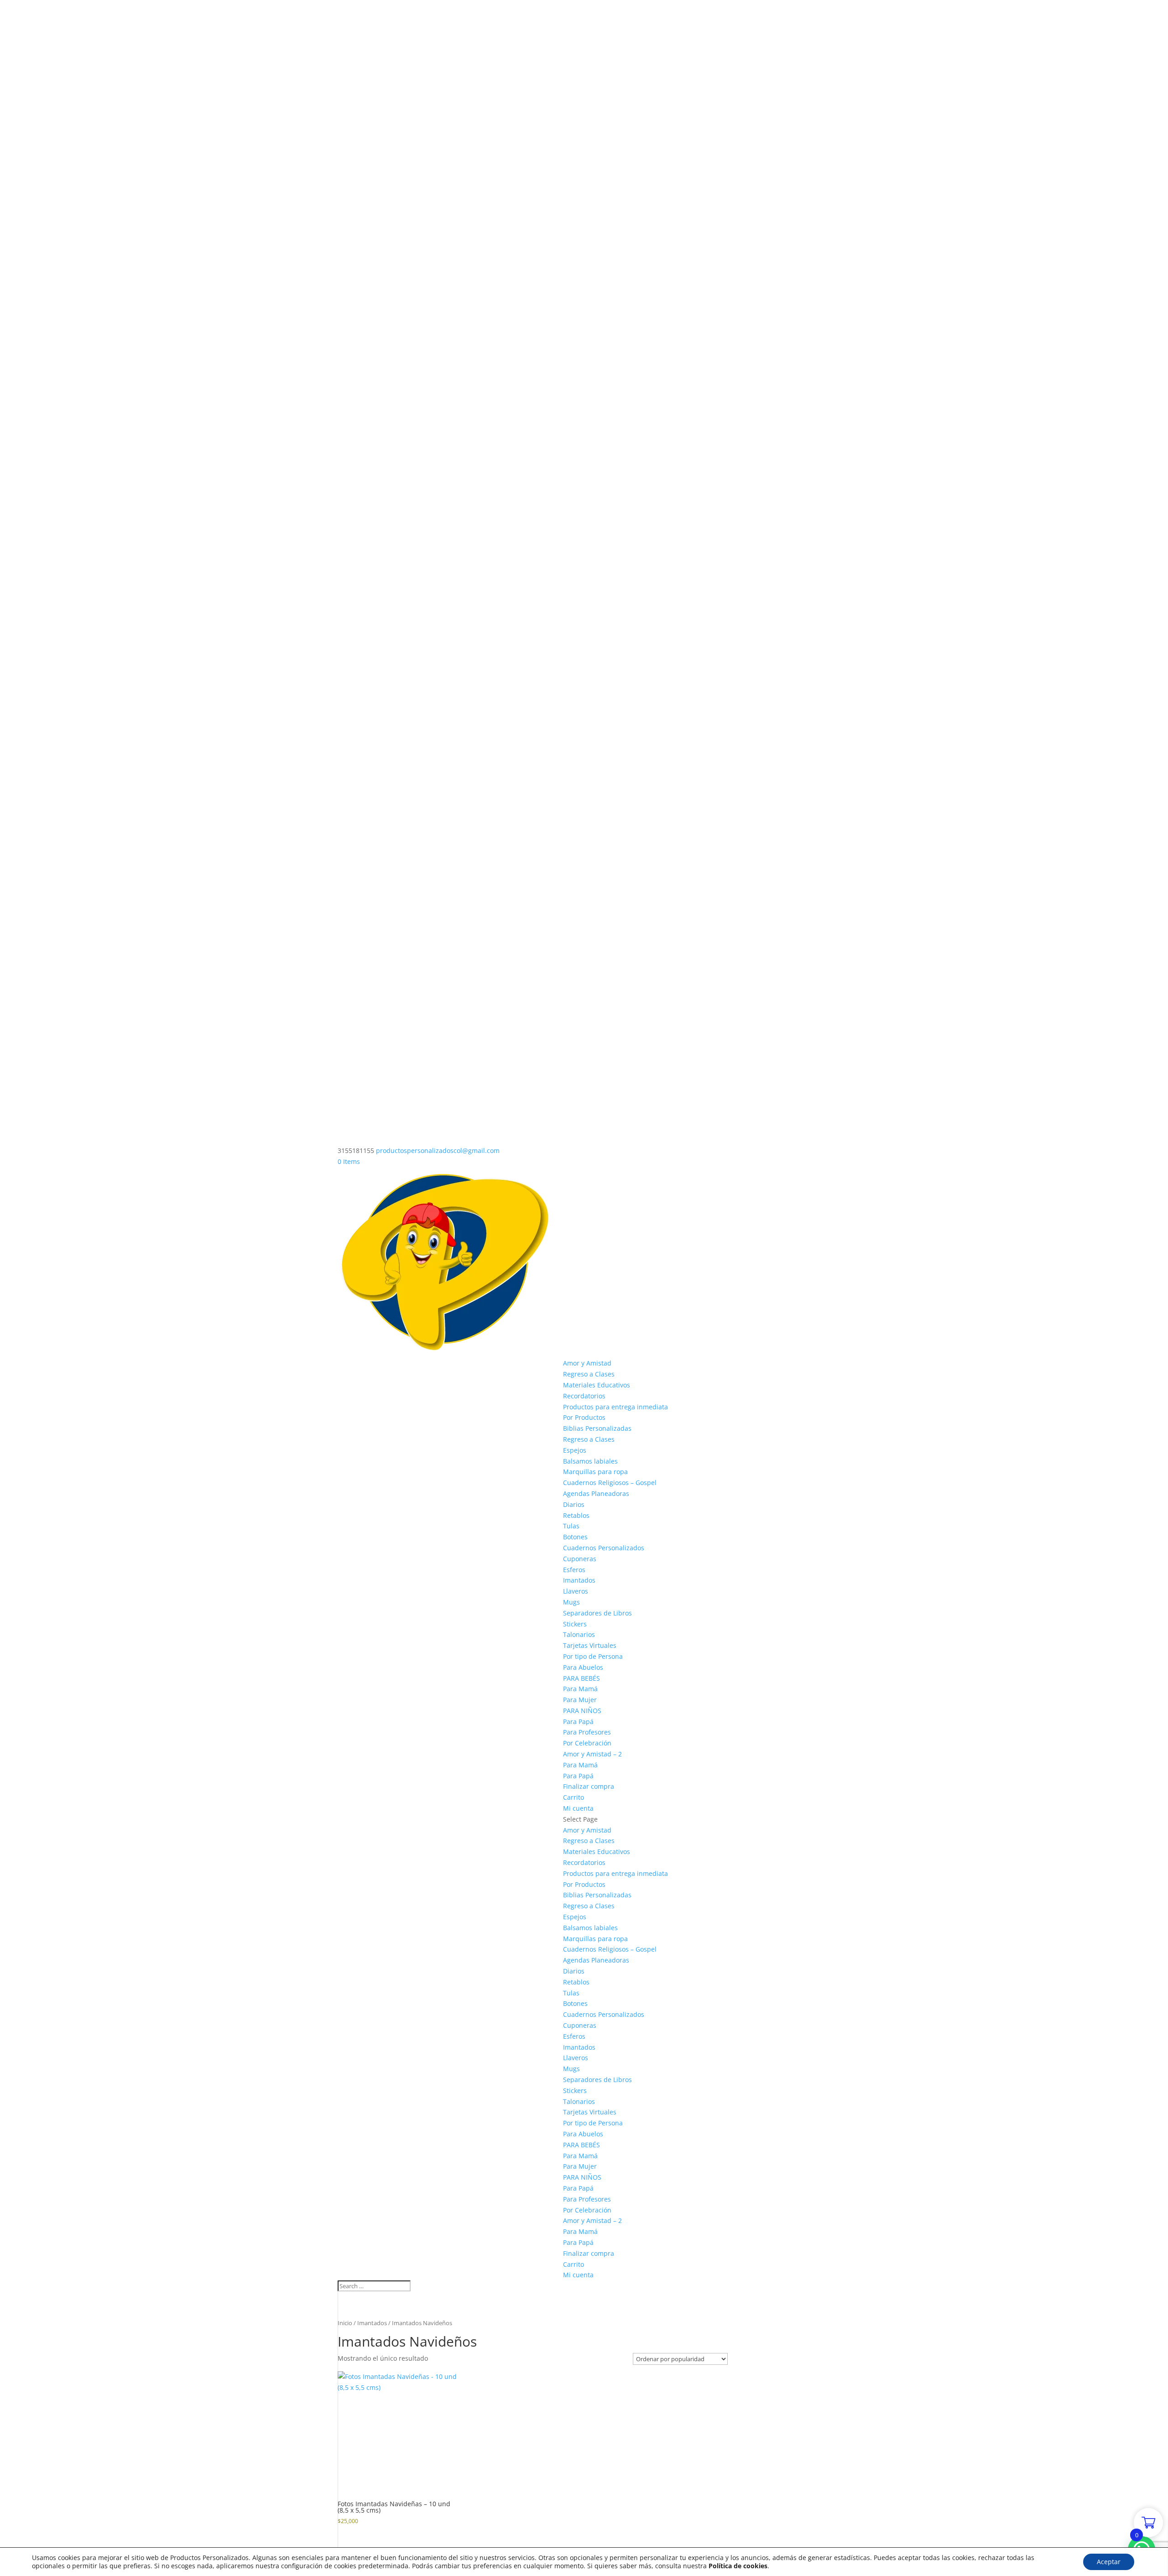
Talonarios (579, 1634)
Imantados (579, 1580)
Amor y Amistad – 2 (592, 1754)
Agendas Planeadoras (596, 1493)
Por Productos (584, 1417)
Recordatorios (584, 1396)
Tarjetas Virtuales (590, 1645)
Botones (575, 1537)
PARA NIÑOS (582, 1711)
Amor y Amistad (587, 1363)
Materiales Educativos (597, 1385)
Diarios (574, 1504)
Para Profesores (587, 1732)
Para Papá (578, 1722)
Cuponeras (580, 1559)
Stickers (575, 1624)
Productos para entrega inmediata (615, 1407)
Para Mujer (580, 1700)
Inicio (345, 2323)
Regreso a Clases (589, 1374)
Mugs (571, 1602)
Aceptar (1109, 2562)
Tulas (571, 1526)
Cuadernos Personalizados (604, 1548)
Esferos (574, 1570)
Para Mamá (580, 1689)
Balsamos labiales (590, 1461)
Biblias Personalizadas (597, 1428)
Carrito (574, 1797)
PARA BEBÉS (581, 1678)
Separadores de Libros (597, 1613)
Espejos (575, 1450)
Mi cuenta (578, 1808)
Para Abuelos (583, 1667)
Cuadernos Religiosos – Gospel (610, 1483)
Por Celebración (587, 1743)
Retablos (576, 1515)
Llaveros (576, 1591)
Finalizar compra (589, 1786)
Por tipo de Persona (593, 1656)
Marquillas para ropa (595, 1472)
